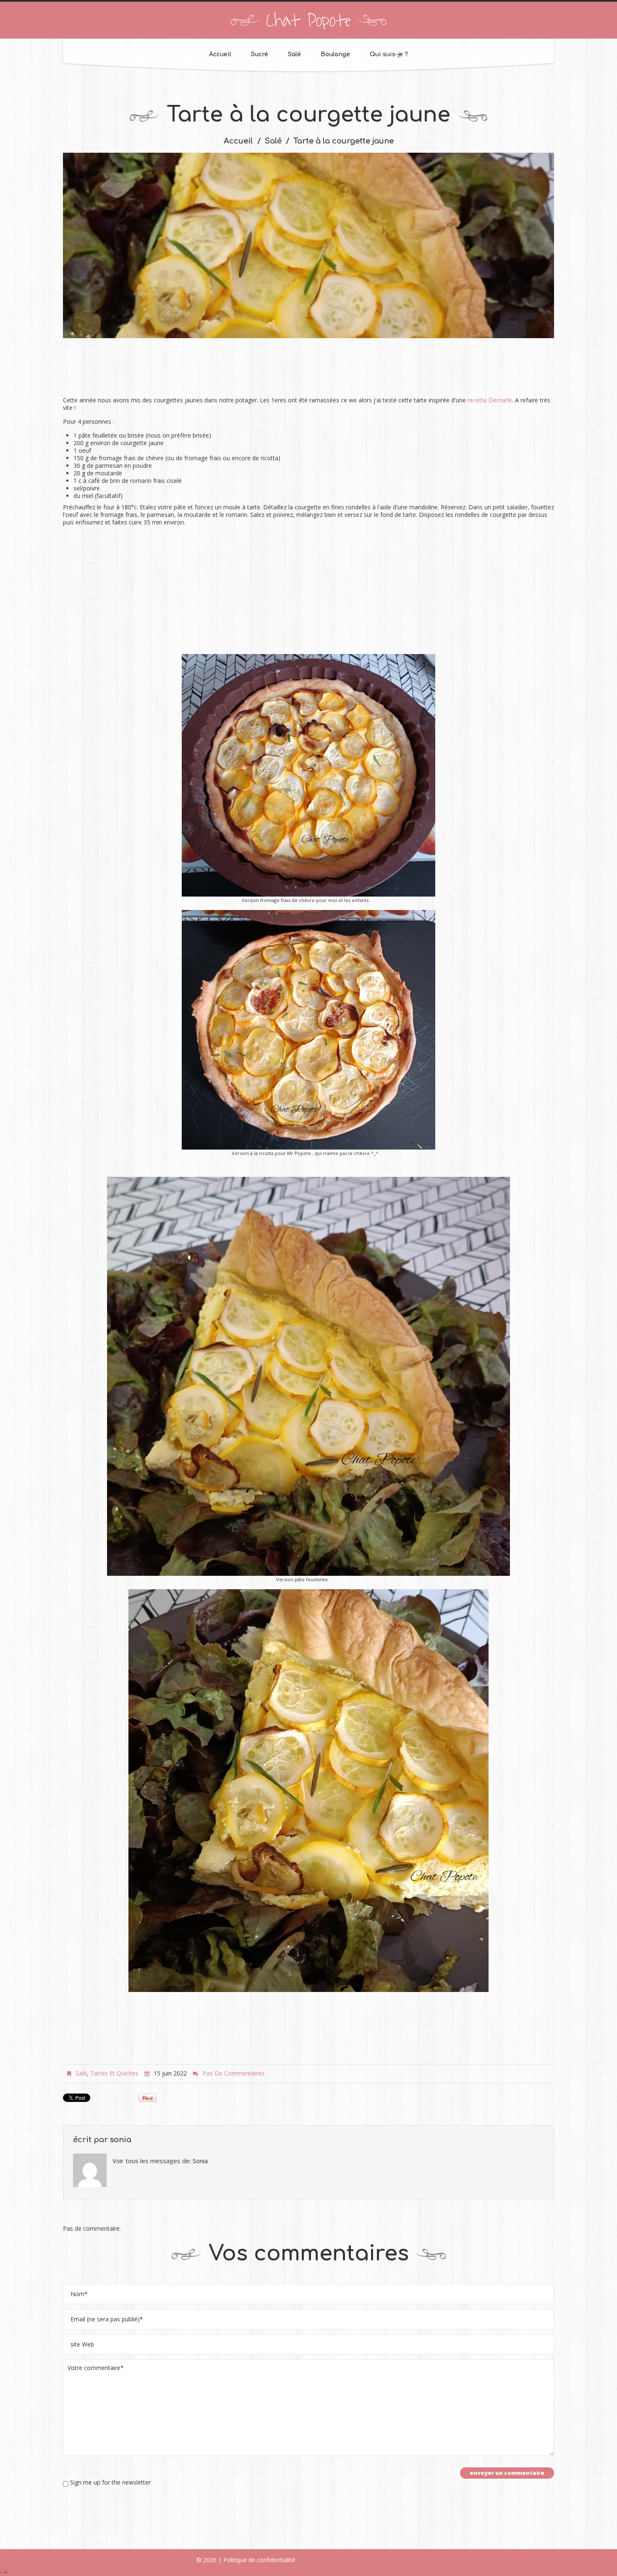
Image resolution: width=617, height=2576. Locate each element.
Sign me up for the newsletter (110, 2482)
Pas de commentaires (234, 2073)
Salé (294, 54)
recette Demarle (490, 400)
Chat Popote (308, 21)
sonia (121, 2140)
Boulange (335, 54)
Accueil (220, 54)
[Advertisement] (308, 372)
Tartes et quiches (114, 2073)
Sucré (260, 54)
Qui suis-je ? (389, 54)
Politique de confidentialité (259, 2560)
